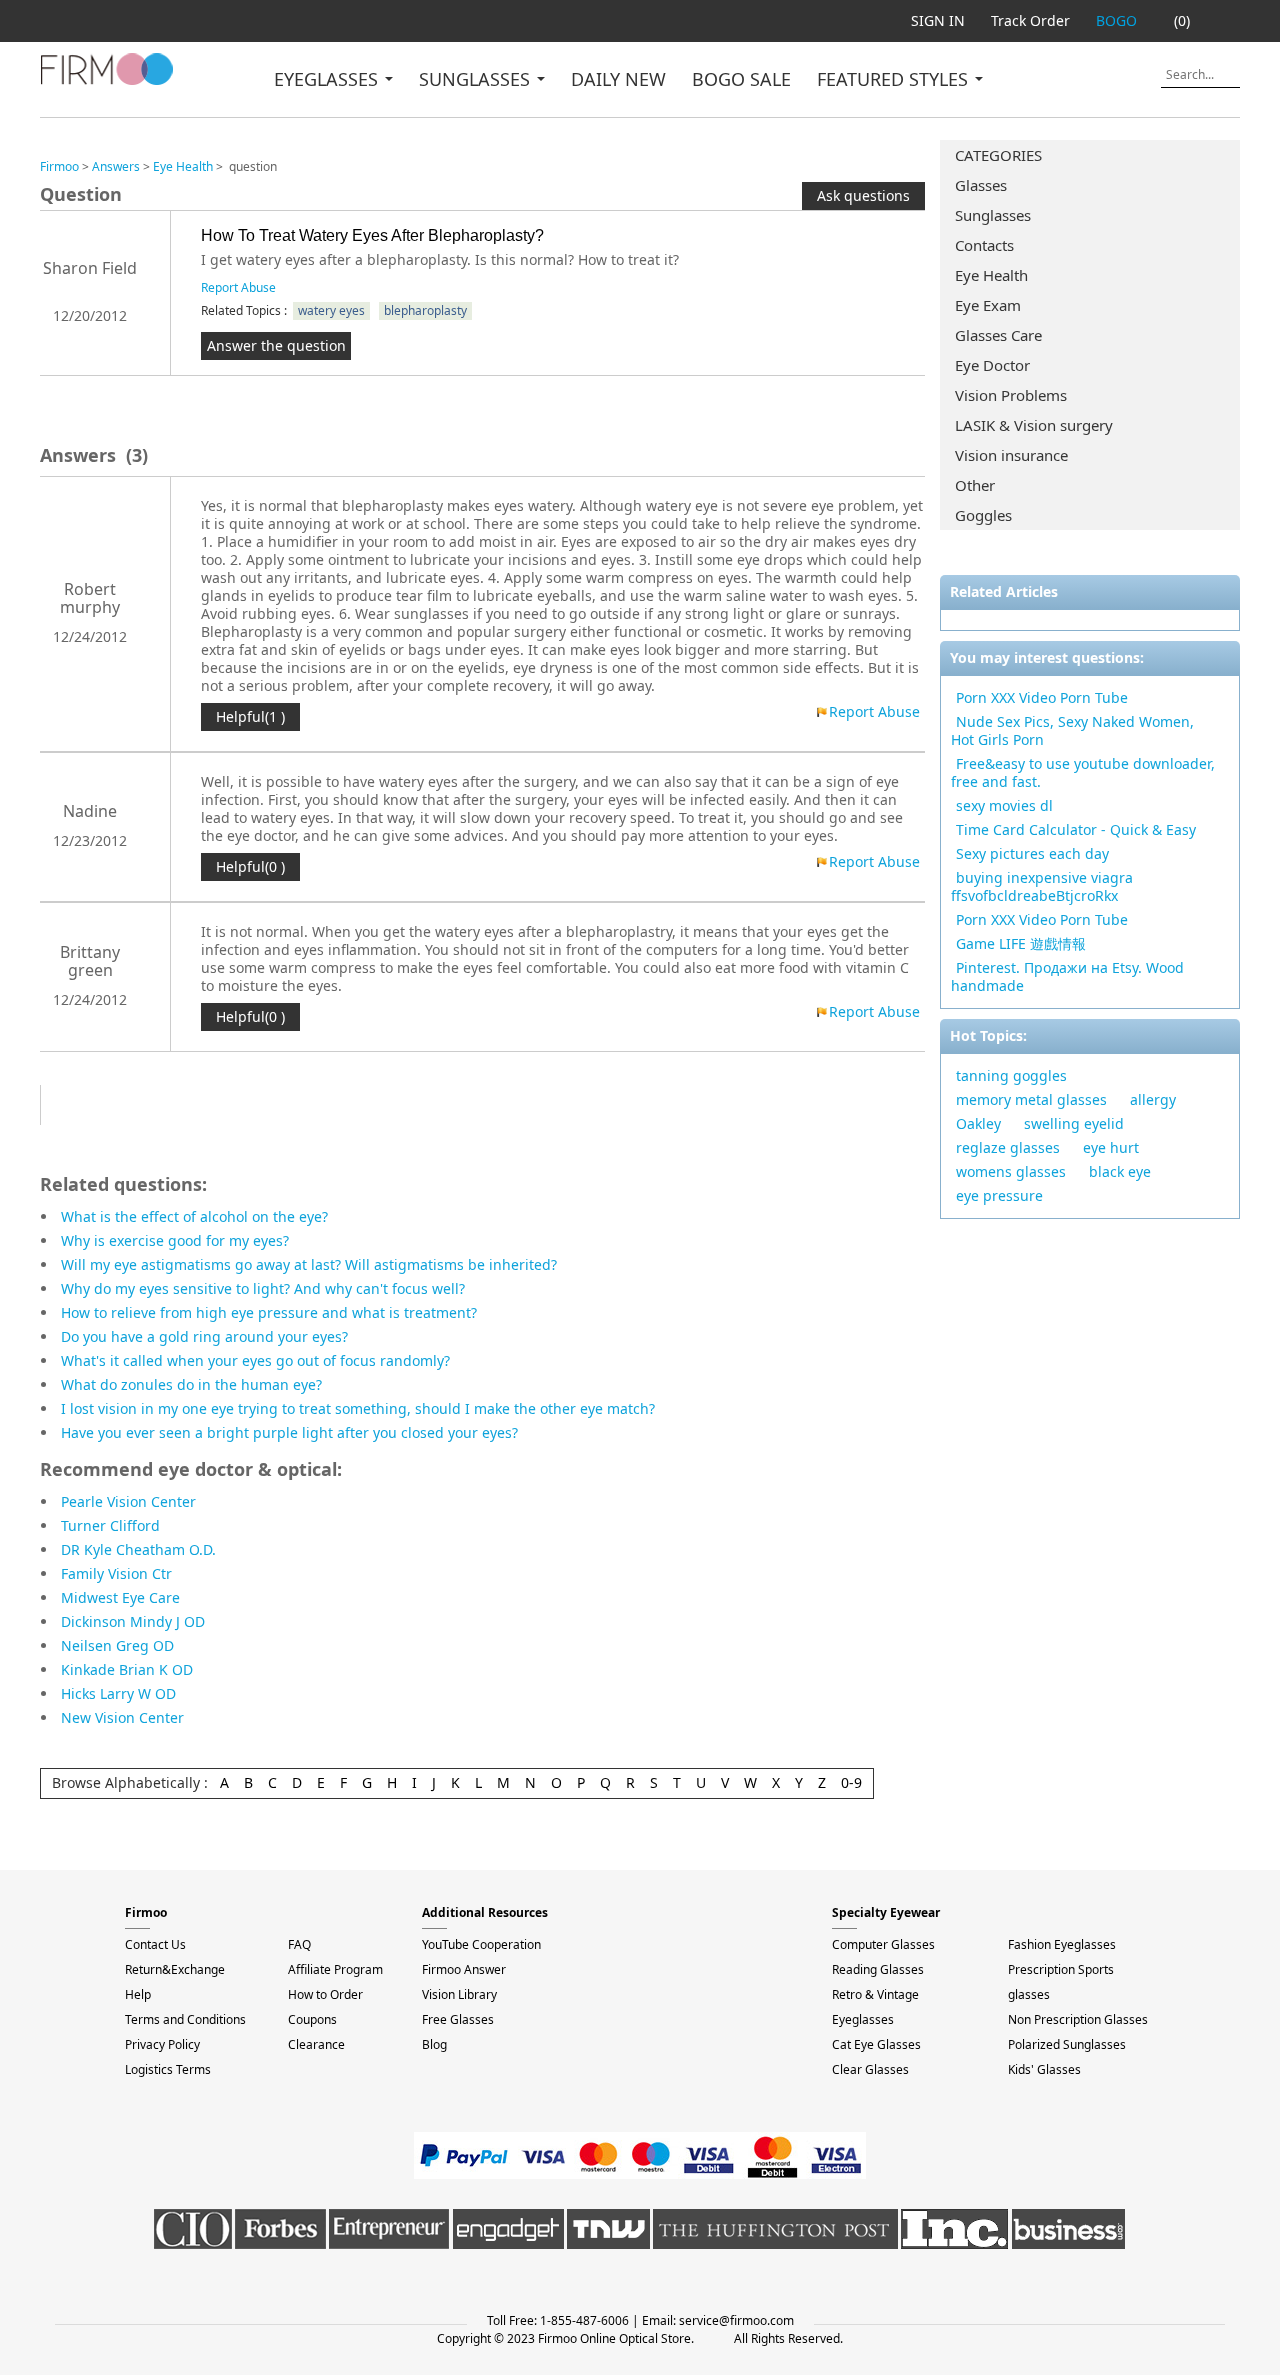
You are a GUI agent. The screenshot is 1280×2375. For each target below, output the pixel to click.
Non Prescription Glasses (1078, 2019)
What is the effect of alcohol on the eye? (194, 1216)
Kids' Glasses (1044, 2069)
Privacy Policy (162, 2044)
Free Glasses (458, 2019)
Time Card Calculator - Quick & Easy (1076, 829)
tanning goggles (1011, 1075)
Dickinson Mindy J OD (133, 1621)
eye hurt (1111, 1147)
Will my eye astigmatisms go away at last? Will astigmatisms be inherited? (309, 1264)
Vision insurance (1011, 455)
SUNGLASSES (477, 79)
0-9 (851, 1782)
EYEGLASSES (328, 79)
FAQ (299, 1944)
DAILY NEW (618, 79)
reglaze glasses (1008, 1147)
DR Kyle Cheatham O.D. (138, 1549)
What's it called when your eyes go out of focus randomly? (255, 1360)
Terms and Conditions (185, 2019)
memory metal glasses (1031, 1099)
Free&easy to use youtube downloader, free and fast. (1083, 772)
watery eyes (331, 310)
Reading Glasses (878, 1969)
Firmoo (59, 166)
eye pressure (999, 1195)
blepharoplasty (425, 310)
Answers (116, 166)
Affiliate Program (335, 1969)
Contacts (984, 245)
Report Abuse (238, 287)
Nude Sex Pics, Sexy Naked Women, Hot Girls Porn (1072, 730)
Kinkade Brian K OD (127, 1669)
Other (975, 485)
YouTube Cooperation (481, 1944)
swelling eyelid (1074, 1123)
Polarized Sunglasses (1067, 2044)
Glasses (981, 185)
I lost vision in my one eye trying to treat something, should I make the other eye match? (358, 1408)
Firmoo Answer (464, 1969)
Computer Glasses (883, 1944)
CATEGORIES (998, 155)
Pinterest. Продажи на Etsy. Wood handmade (1067, 976)
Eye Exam (988, 305)
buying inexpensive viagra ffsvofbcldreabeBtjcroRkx (1042, 886)
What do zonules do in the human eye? (191, 1384)
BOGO (1116, 20)
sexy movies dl (1004, 805)
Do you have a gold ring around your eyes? (204, 1336)
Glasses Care (998, 335)
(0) (1182, 20)
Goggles (983, 515)
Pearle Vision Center (128, 1501)
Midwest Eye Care (120, 1597)
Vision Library (459, 1994)
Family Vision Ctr (116, 1573)
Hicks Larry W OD (118, 1693)
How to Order (325, 1994)
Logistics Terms (168, 2069)
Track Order (1030, 20)
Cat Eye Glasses (876, 2044)
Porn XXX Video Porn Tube (1042, 697)
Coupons (312, 2019)
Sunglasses (993, 215)
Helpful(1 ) (250, 716)
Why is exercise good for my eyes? (175, 1240)
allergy (1153, 1099)
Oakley (978, 1123)
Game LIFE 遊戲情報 (1021, 943)
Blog (434, 2044)
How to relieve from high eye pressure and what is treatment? (269, 1312)
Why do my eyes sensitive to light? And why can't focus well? (263, 1288)
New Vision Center (122, 1717)
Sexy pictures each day (1032, 853)
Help (138, 1994)
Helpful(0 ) (250, 866)
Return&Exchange (175, 1969)
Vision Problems (1011, 395)
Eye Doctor (992, 365)
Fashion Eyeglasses (1062, 1944)
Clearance (316, 2044)
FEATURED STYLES (895, 79)
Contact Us (155, 1944)
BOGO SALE (741, 79)
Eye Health (991, 275)
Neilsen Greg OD (117, 1645)
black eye (1120, 1171)
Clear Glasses (870, 2069)
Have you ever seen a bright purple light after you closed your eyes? (289, 1432)
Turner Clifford (110, 1525)
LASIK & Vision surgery (1034, 425)
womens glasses (1011, 1171)
